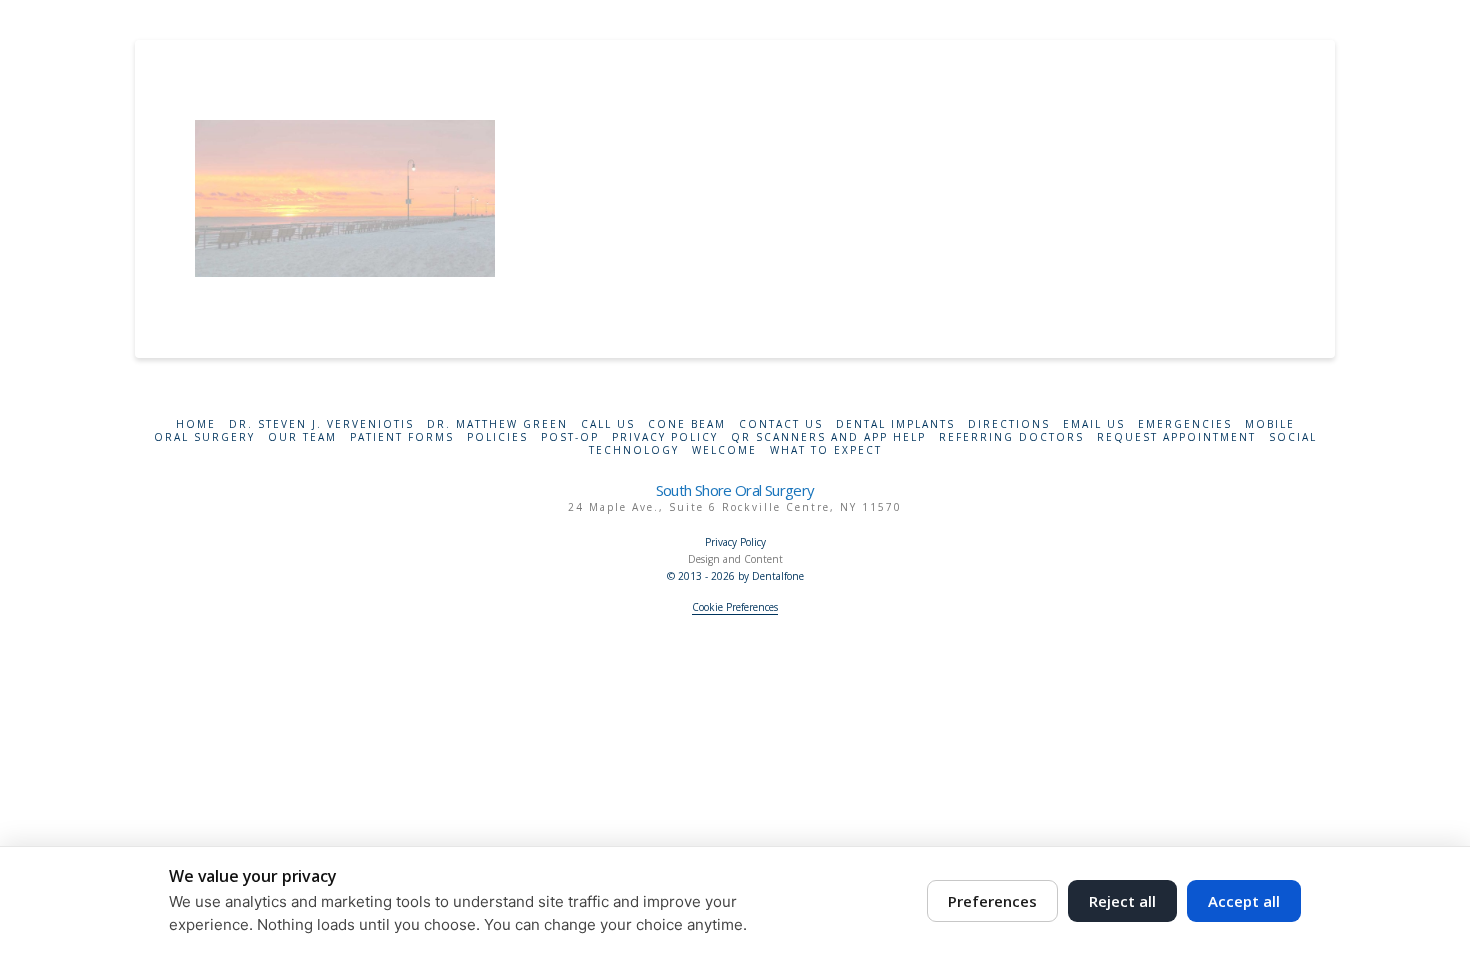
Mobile (1270, 424)
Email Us (1094, 424)
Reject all (1122, 901)
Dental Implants (895, 424)
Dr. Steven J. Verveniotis (321, 424)
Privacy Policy (665, 437)
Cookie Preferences (735, 607)
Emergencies (1185, 424)
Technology (634, 450)
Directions (1009, 424)
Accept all (1244, 901)
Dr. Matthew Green (497, 424)
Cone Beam (687, 424)
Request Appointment (1176, 437)
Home (196, 424)
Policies (497, 437)
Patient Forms (402, 437)
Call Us (608, 424)
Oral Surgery (204, 437)
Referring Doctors (1011, 437)
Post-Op (570, 437)
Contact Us (781, 424)
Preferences (992, 901)
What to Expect (826, 450)
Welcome (724, 450)
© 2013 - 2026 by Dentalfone (735, 576)
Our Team (302, 437)
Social (1293, 437)
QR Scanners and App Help (828, 437)
